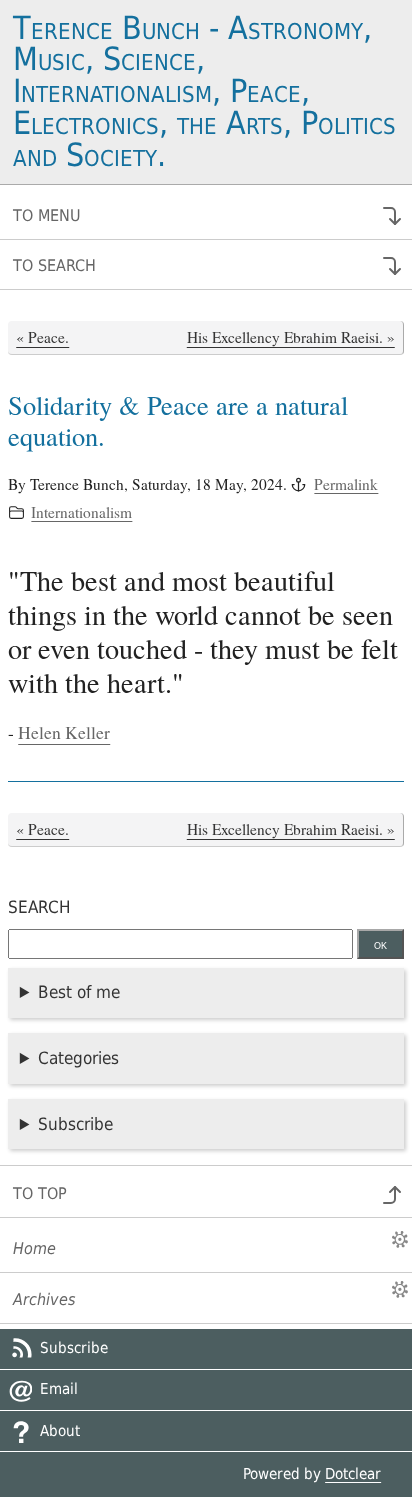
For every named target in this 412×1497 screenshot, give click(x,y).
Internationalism (81, 512)
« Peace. (42, 337)
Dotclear (353, 1474)
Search (39, 907)
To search (54, 265)
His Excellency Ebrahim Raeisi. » (291, 337)
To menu (47, 215)
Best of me (79, 992)
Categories (78, 1058)
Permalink (346, 484)
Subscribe (75, 1124)
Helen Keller (64, 732)
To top (40, 1193)
